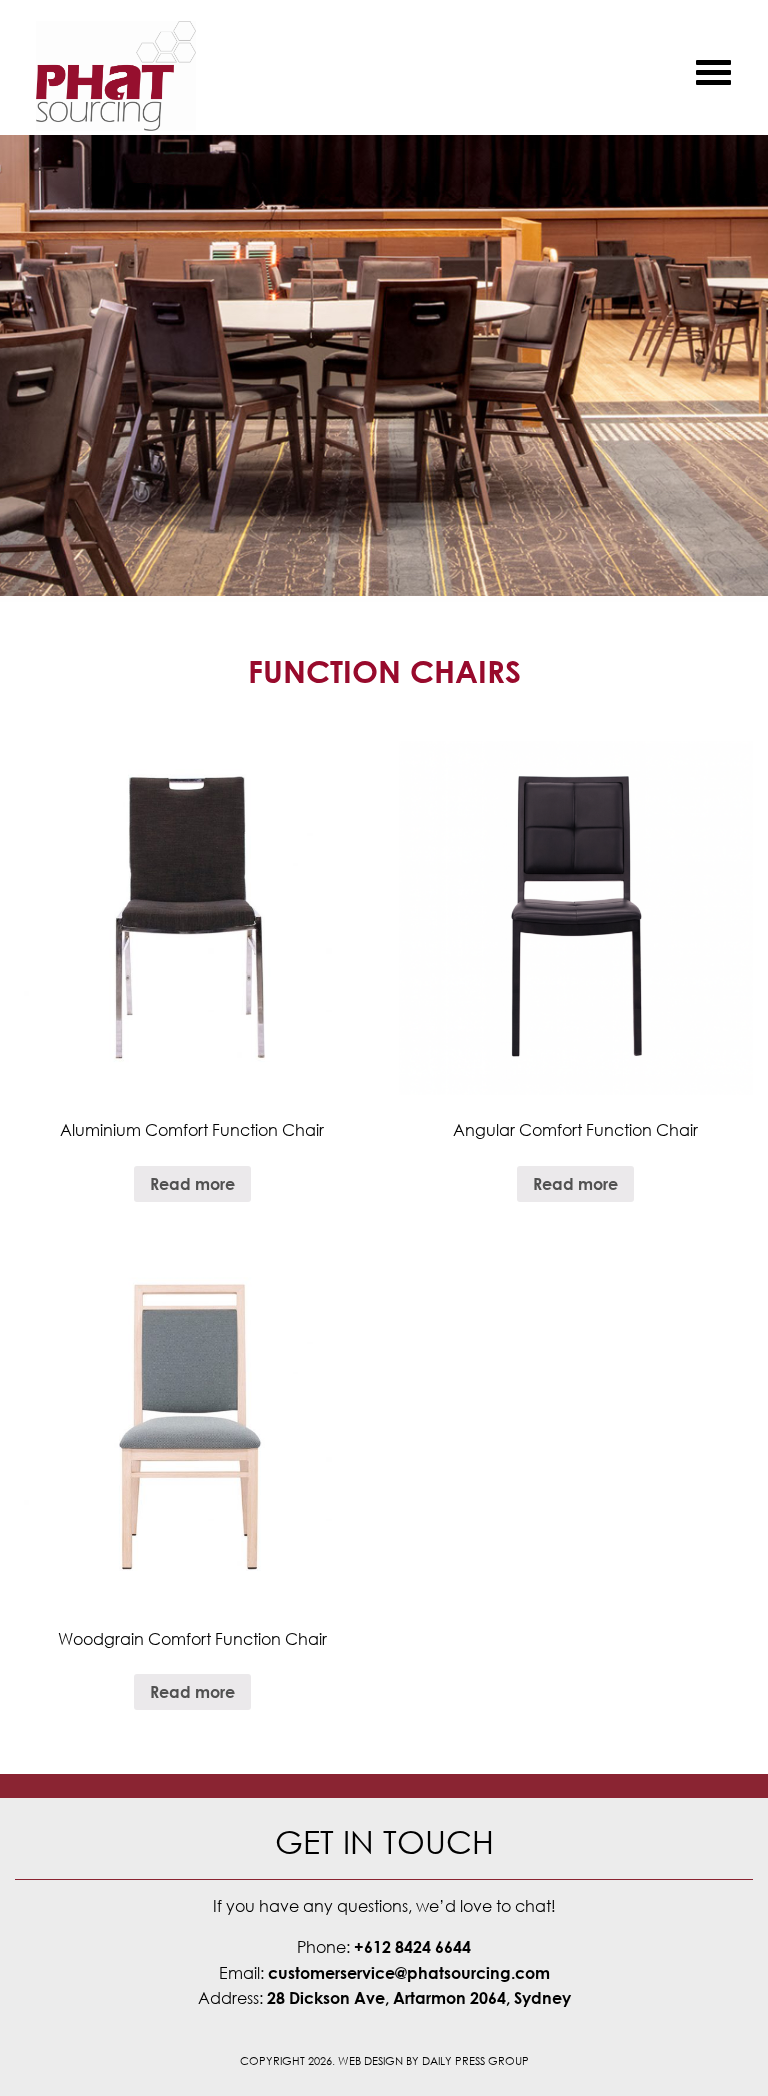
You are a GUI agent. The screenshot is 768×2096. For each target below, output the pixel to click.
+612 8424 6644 (412, 1947)
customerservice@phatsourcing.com (409, 1973)
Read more (192, 1184)
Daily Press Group (475, 2060)
